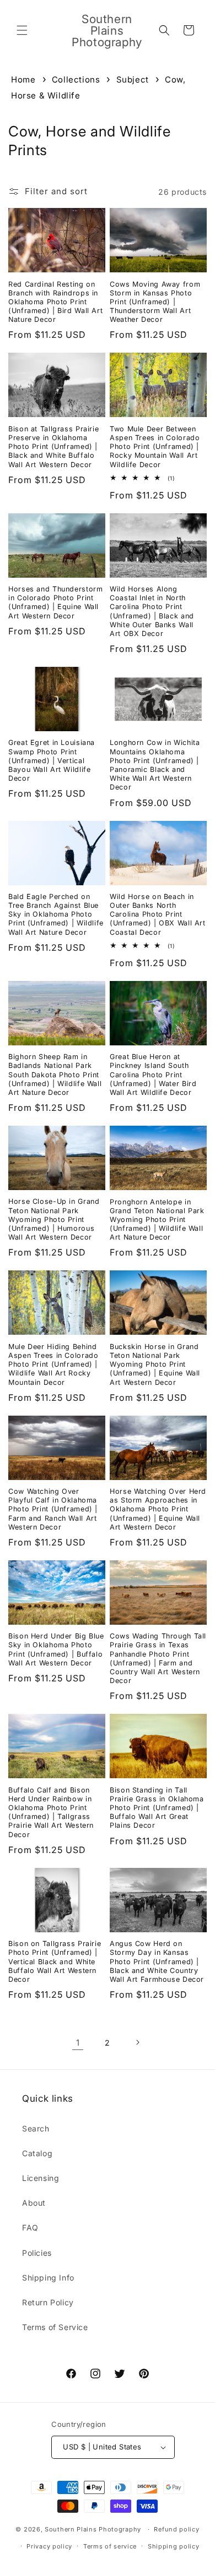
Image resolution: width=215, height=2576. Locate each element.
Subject (134, 80)
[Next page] (137, 2042)
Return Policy (48, 2302)
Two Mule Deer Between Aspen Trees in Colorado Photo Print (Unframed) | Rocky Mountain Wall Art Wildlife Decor (155, 447)
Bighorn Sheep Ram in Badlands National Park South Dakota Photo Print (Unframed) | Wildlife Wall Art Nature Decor (55, 1075)
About (34, 2203)
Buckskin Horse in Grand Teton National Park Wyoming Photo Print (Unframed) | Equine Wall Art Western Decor (155, 1364)
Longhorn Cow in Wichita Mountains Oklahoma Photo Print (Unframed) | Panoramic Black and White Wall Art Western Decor (155, 765)
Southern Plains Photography (93, 2529)
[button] (22, 30)
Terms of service (110, 2546)
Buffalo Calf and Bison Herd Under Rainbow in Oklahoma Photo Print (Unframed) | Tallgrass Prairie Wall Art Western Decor (51, 1812)
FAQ (30, 2227)
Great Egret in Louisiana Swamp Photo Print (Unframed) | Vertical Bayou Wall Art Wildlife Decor (52, 760)
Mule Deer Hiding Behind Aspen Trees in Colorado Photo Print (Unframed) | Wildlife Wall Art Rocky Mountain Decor (53, 1364)
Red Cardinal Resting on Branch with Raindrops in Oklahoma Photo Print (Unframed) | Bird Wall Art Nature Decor (55, 302)
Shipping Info (48, 2278)
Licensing (41, 2178)
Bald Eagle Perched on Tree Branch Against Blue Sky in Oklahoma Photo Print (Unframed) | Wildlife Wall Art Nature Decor (56, 914)
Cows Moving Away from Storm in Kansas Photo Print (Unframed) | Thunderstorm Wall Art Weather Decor (155, 302)
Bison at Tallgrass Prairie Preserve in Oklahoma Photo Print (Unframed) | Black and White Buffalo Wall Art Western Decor (53, 447)
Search (36, 2128)
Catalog (37, 2153)
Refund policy (176, 2529)
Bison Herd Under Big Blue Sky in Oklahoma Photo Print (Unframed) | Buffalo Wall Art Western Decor (56, 1649)
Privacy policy (49, 2546)
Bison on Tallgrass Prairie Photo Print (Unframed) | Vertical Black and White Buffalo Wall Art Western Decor (55, 1961)
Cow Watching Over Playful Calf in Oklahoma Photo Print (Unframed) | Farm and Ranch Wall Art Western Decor (53, 1509)
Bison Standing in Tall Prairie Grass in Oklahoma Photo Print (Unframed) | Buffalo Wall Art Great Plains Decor (157, 1808)
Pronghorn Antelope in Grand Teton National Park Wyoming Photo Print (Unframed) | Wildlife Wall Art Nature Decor (157, 1220)
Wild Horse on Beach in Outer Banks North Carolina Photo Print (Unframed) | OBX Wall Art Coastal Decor (158, 914)
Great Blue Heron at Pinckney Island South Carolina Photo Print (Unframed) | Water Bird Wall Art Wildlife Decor (153, 1075)
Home (23, 80)
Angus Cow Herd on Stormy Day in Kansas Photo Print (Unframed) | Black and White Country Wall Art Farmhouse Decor (157, 1961)
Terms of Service (55, 2327)
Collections (77, 80)
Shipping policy (174, 2546)
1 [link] (78, 2043)
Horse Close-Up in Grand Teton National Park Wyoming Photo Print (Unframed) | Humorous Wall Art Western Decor (54, 1219)
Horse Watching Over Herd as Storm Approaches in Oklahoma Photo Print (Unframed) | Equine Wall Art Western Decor (158, 1509)
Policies (37, 2253)
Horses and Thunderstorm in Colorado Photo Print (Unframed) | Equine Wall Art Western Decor (56, 602)
